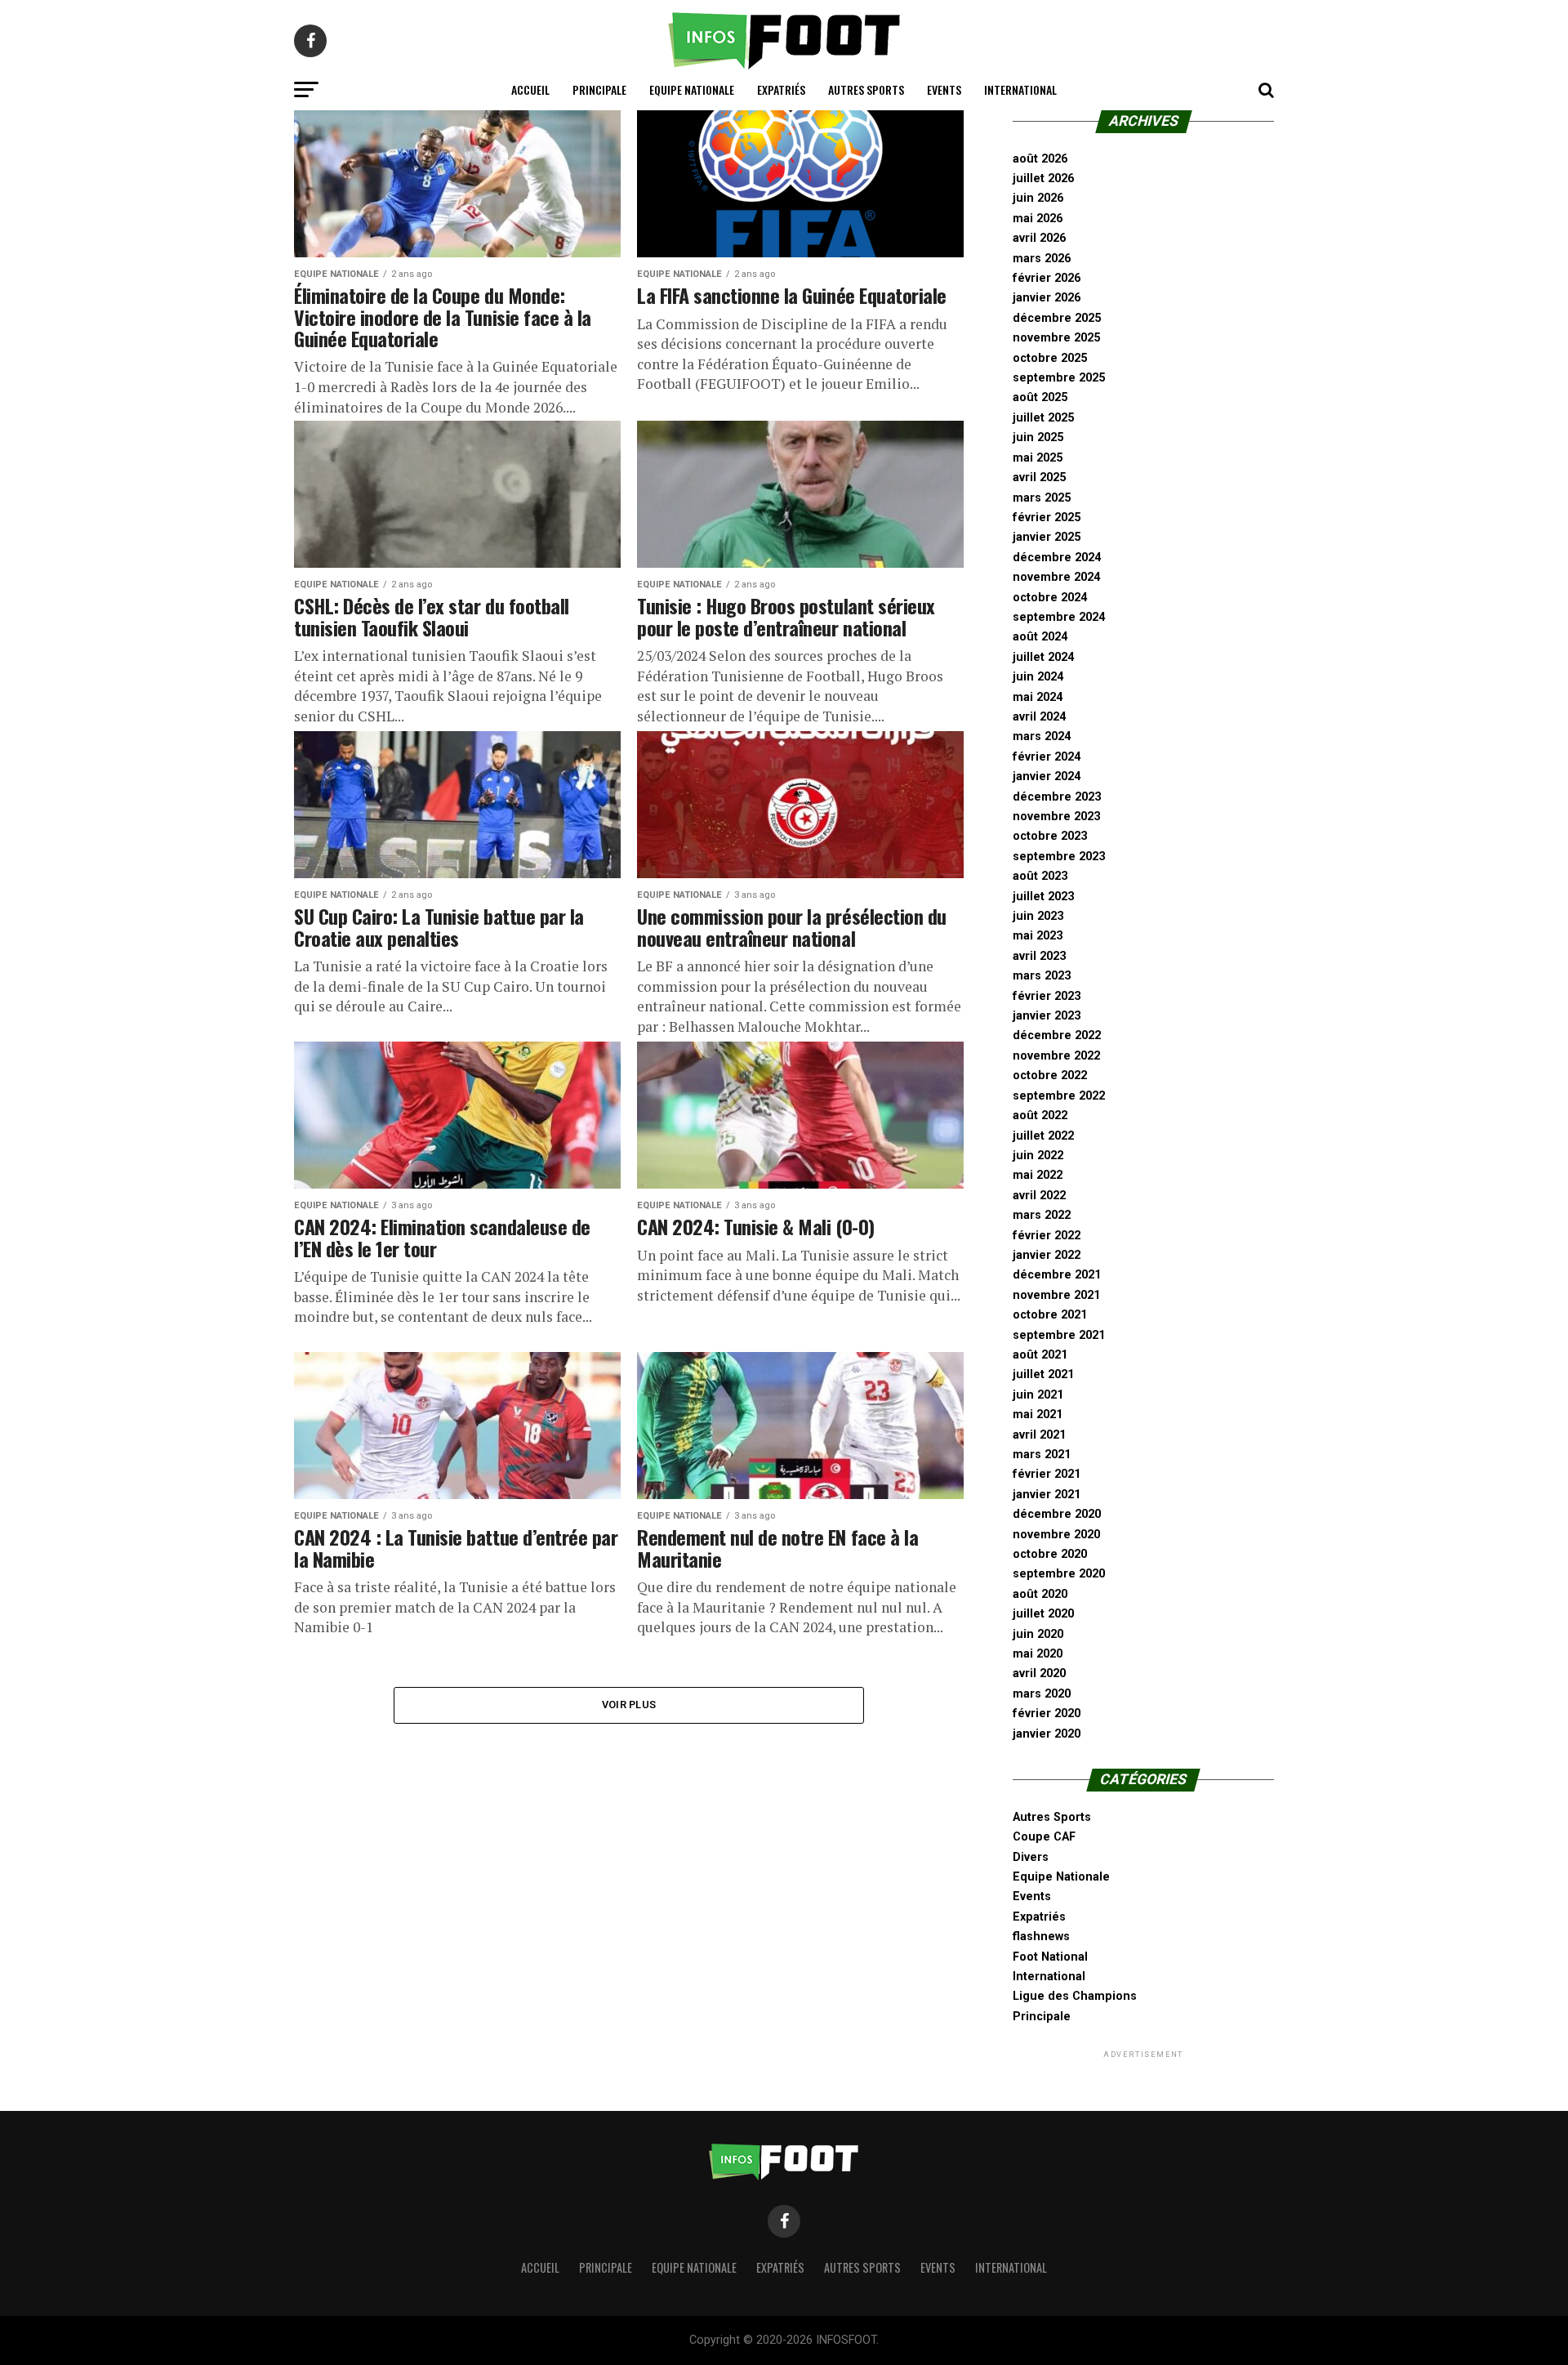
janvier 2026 (1047, 298)
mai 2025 (1038, 458)
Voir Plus (629, 1705)
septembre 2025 (1059, 378)
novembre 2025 (1056, 338)
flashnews (1041, 1937)
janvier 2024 (1047, 776)
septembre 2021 (1059, 1335)
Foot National (1050, 1957)
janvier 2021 (1047, 1495)
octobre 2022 (1050, 1075)
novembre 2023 (1056, 817)
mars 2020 (1042, 1694)
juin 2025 (1038, 437)
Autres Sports (866, 89)
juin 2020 (1038, 1634)
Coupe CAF (1044, 1837)
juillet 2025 (1043, 418)
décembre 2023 (1057, 797)
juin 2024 (1038, 677)
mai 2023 (1038, 936)
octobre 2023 (1050, 836)
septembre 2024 (1059, 617)
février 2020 (1047, 1714)
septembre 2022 (1059, 1096)
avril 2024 (1039, 717)
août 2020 (1040, 1594)
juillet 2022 (1043, 1136)
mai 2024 (1038, 697)
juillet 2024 (1043, 657)
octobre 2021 (1050, 1315)
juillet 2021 (1043, 1374)
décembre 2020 (1057, 1514)
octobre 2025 (1050, 358)
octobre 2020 (1050, 1554)
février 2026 (1047, 278)
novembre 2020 (1056, 1535)
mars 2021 (1042, 1455)
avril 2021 (1039, 1435)
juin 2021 (1038, 1395)
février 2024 (1047, 757)
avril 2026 (1039, 238)
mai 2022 (1038, 1175)
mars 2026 (1042, 259)
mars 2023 (1042, 976)
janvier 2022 (1047, 1255)
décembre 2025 (1057, 318)
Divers (1031, 1857)
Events (944, 89)
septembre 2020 (1059, 1574)
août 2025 (1040, 397)
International (1020, 89)
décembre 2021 (1057, 1275)
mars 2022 (1042, 1215)
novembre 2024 (1056, 577)
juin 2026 (1038, 198)
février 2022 (1047, 1236)
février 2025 (1047, 518)
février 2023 (1047, 996)
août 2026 (1040, 159)
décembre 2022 (1057, 1035)
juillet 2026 (1043, 178)
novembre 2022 (1056, 1056)
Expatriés (781, 89)
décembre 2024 (1057, 558)
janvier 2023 (1047, 1016)
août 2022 (1040, 1116)
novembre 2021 (1056, 1295)
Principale (599, 89)
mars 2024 (1042, 736)
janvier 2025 (1047, 537)
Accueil (530, 89)
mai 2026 (1038, 219)
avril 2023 (1039, 956)
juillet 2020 (1043, 1614)
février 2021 (1047, 1474)
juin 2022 (1038, 1156)
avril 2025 (1039, 477)
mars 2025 (1042, 498)
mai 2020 (1038, 1654)
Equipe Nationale (692, 89)
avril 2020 (1039, 1673)
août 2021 (1040, 1355)
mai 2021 (1038, 1415)
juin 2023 (1038, 916)
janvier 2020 (1047, 1734)
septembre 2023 (1059, 857)
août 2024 (1040, 637)
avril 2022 (1039, 1196)
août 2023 (1040, 876)
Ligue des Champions (1075, 1996)
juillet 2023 (1043, 897)
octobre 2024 (1050, 598)
